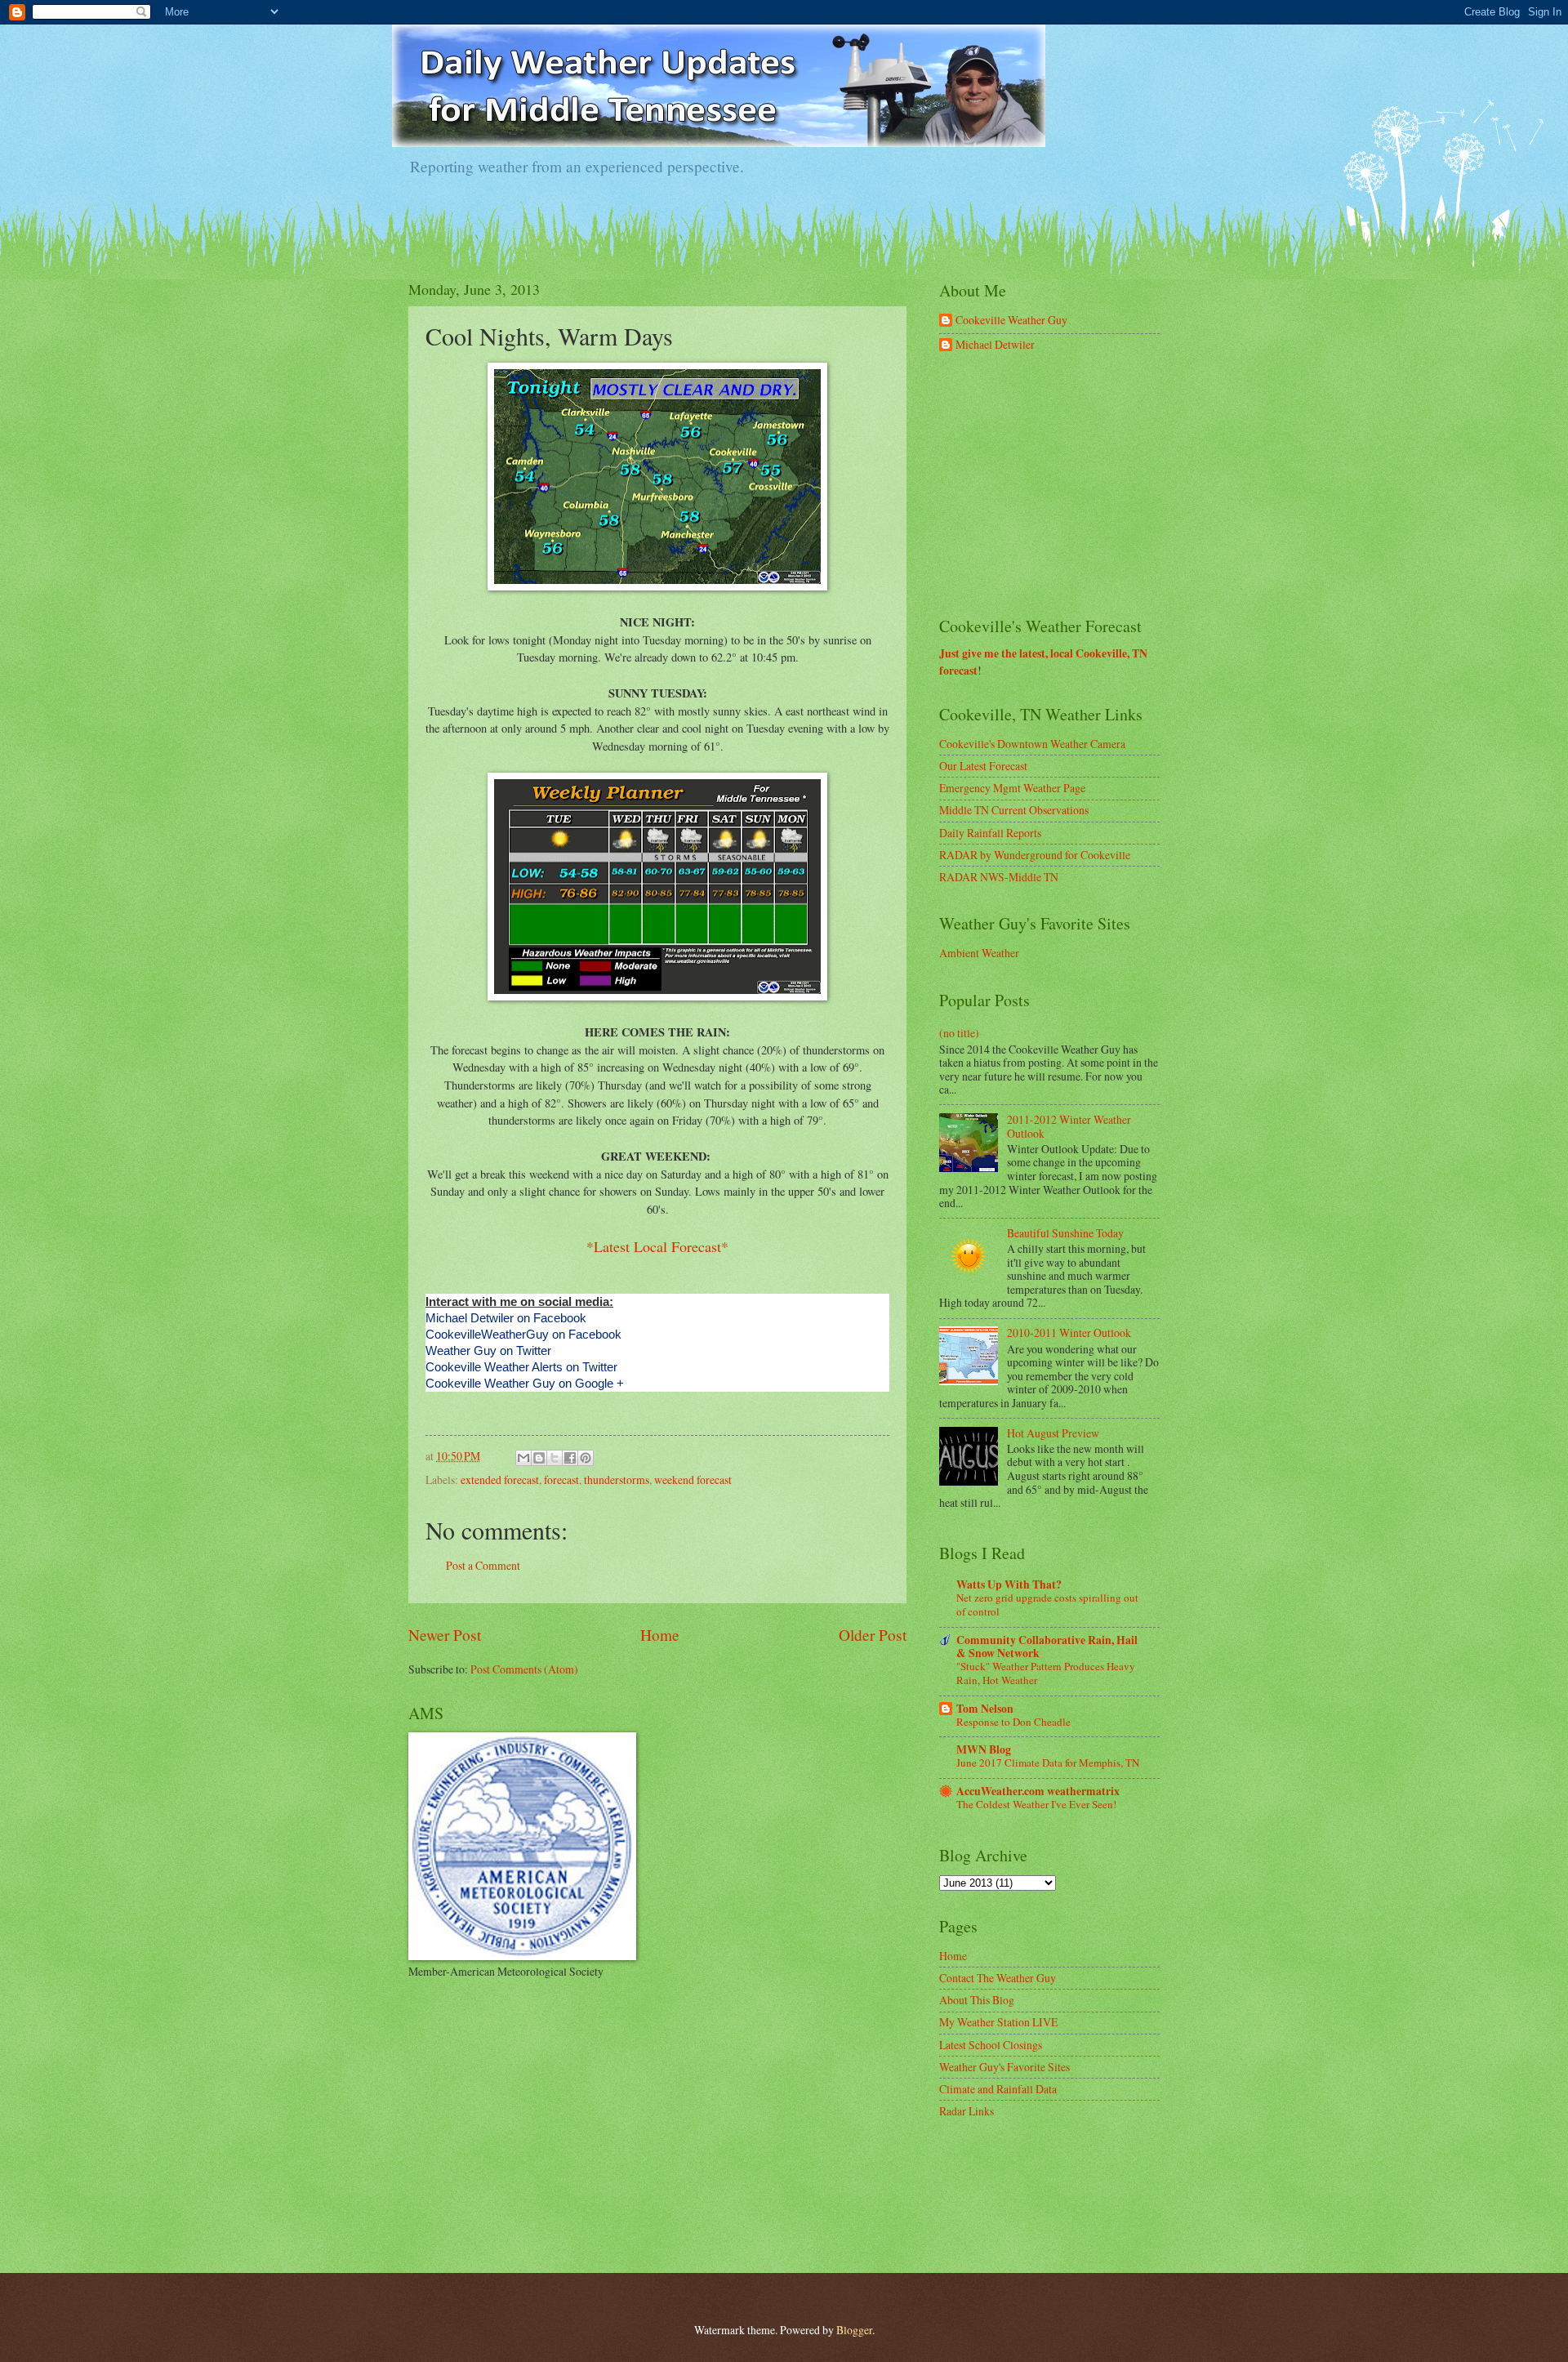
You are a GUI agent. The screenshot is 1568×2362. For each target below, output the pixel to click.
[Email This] (523, 1458)
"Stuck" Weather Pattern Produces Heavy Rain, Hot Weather (1046, 1673)
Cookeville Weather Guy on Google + (525, 1383)
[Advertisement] (1062, 485)
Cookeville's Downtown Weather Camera (1032, 744)
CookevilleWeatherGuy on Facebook (523, 1334)
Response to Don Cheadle (1013, 1722)
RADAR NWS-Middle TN (999, 877)
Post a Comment (483, 1565)
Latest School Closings (991, 2045)
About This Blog (977, 2000)
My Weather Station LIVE (998, 2022)
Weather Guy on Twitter (488, 1350)
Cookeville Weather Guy (1011, 321)
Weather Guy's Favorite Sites (1004, 2067)
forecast (561, 1480)
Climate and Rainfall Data (998, 2089)
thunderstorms (617, 1480)
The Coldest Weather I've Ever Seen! (1036, 1804)
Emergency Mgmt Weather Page (1012, 788)
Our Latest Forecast (983, 766)
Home (660, 1635)
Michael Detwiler (995, 345)
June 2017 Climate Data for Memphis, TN (1048, 1763)
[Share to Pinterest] (586, 1458)
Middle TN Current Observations (1014, 810)
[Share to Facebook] (570, 1458)
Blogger (854, 2330)
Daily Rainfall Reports (990, 833)
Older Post (873, 1635)
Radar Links (967, 2111)
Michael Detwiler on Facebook (506, 1318)
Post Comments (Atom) (524, 1669)
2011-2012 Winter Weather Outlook (1069, 1126)
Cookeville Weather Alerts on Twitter (521, 1367)
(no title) (959, 1033)
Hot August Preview (1053, 1433)
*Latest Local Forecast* (657, 1246)
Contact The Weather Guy (998, 1978)
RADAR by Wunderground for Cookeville (1035, 855)
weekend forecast (693, 1480)
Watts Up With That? (1009, 1584)
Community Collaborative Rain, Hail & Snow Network (1047, 1647)
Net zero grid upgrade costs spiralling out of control (1047, 1604)
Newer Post (445, 1635)
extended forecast (500, 1480)
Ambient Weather (979, 953)
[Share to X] (555, 1458)
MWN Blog (984, 1749)
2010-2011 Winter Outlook (1069, 1333)
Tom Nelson (985, 1709)
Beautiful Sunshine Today (1065, 1233)
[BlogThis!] (539, 1458)
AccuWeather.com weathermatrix (1038, 1791)
